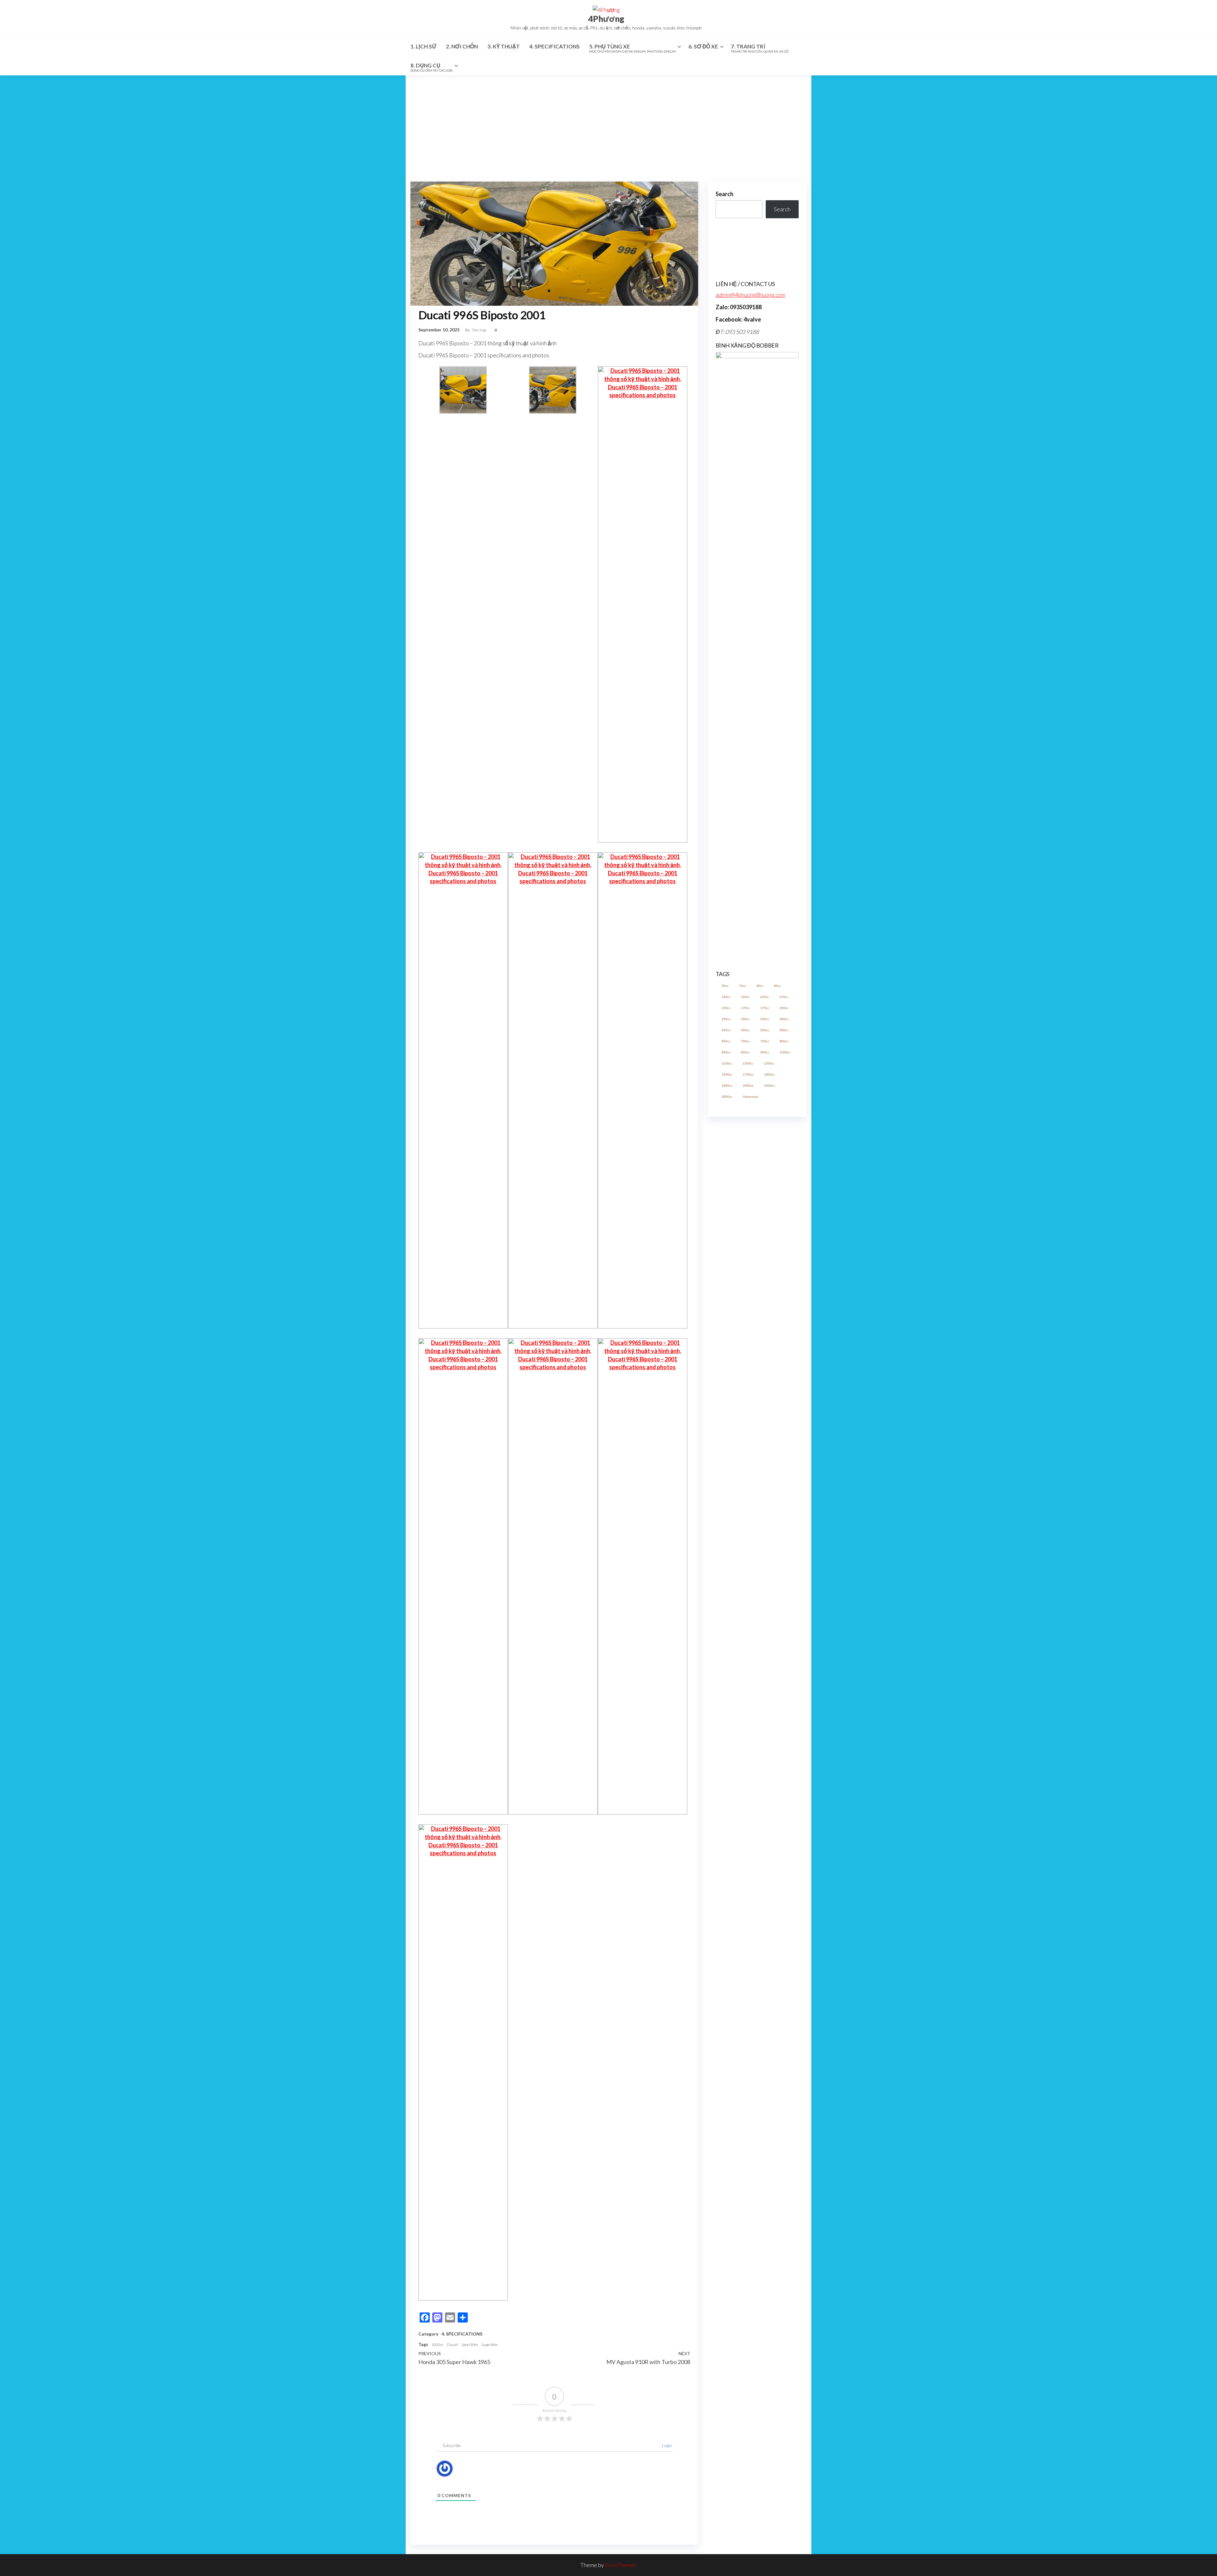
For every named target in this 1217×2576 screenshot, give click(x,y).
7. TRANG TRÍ (760, 48)
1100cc (727, 1476)
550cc (765, 1443)
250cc (726, 1432)
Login (667, 2445)
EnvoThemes (621, 2565)
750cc (765, 1454)
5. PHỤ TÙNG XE (632, 48)
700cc (745, 1454)
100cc (726, 1410)
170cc (745, 1421)
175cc (765, 1421)
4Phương (606, 19)
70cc (743, 1399)
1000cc (437, 2345)
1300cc (769, 1476)
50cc (725, 1399)
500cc (745, 1443)
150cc (726, 1421)
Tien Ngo (480, 330)
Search (724, 194)
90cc (777, 1399)
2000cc (748, 1498)
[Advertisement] (608, 123)
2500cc (769, 1498)
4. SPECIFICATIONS (554, 46)
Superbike (489, 2345)
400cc (784, 1432)
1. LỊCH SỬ (423, 46)
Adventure (750, 1509)
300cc (745, 1432)
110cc (745, 1410)
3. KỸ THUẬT (504, 46)
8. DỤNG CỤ (431, 67)
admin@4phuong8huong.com (750, 295)
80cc (760, 1399)
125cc (784, 1410)
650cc (726, 1454)
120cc (764, 1410)
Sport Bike (470, 2345)
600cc (784, 1443)
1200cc (748, 1476)
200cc (784, 1421)
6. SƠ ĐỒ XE (703, 46)
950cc (765, 1465)
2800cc (727, 1509)
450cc (726, 1443)
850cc (726, 1465)
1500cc (727, 1487)
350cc (765, 1432)
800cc (784, 1454)
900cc (745, 1465)
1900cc (727, 1498)
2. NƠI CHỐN (462, 46)
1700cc (748, 1487)
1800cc (769, 1487)
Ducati (452, 2345)
